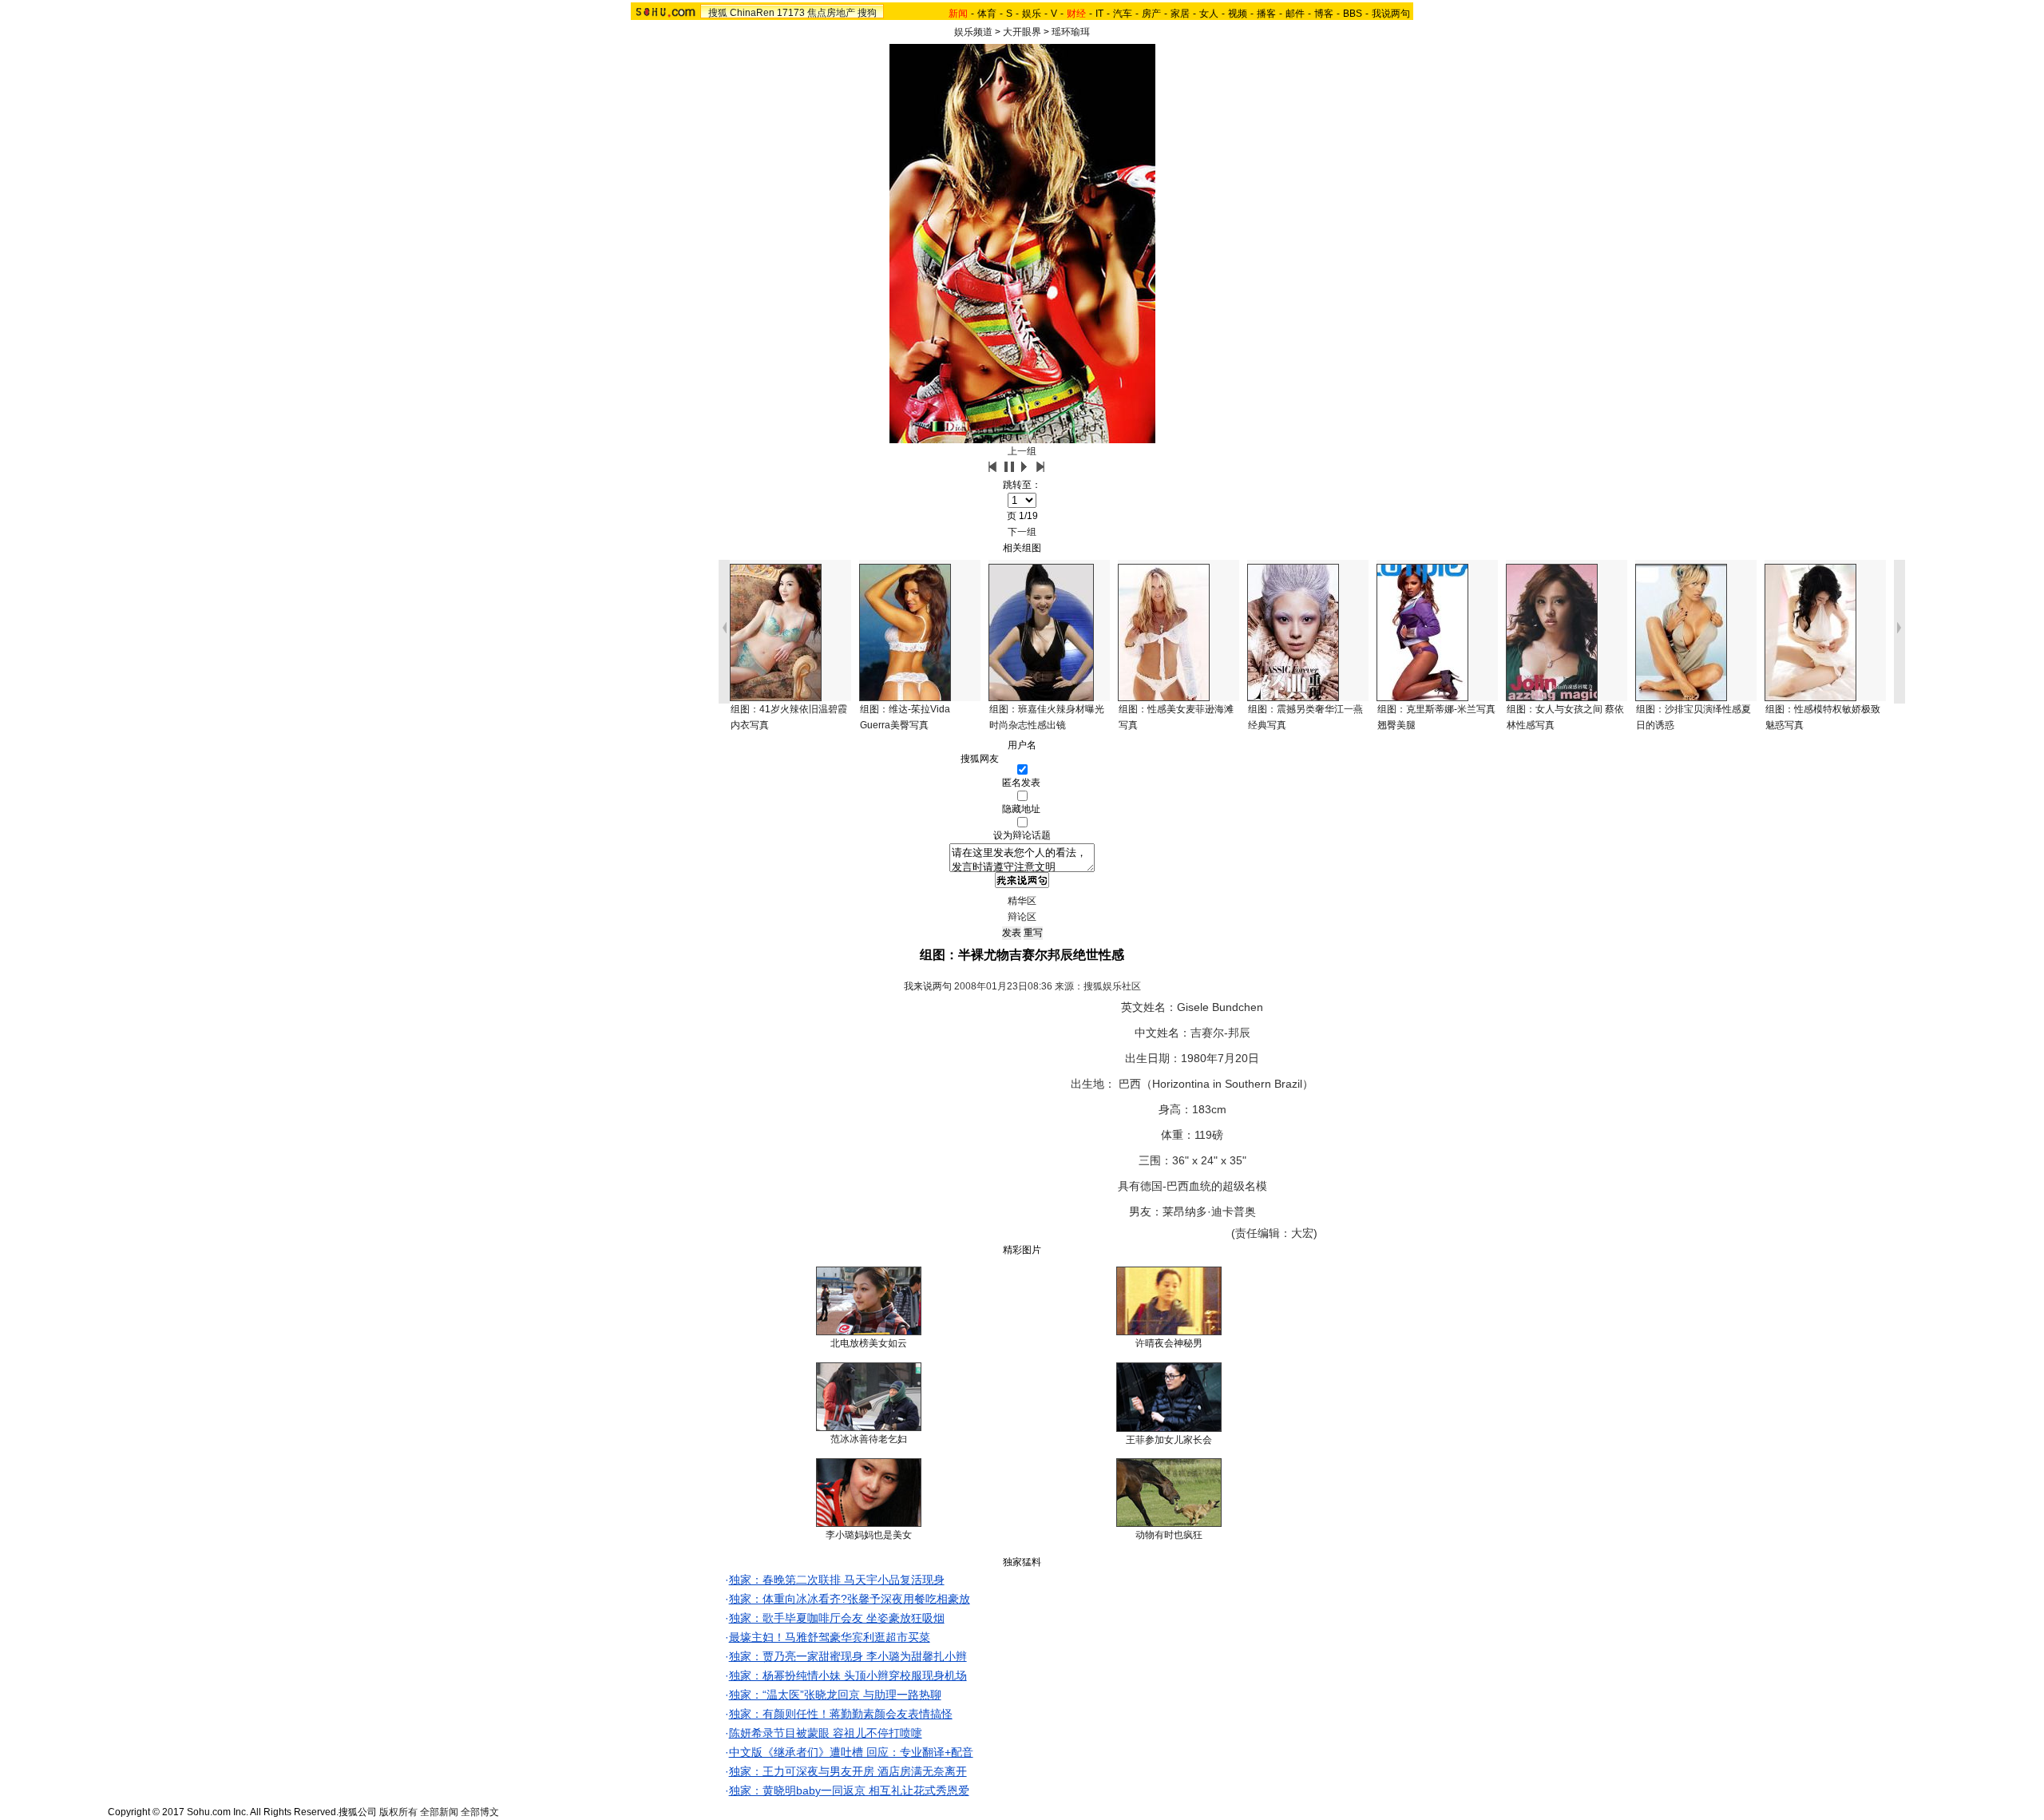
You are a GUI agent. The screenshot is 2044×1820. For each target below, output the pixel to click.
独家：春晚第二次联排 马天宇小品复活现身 (837, 1580)
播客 (1266, 14)
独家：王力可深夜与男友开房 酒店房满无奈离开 (848, 1771)
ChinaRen (752, 13)
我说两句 (1391, 14)
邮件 (1295, 14)
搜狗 (867, 13)
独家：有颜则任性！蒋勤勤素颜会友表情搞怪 (841, 1714)
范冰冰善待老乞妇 (869, 1439)
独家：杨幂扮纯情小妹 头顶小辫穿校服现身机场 (848, 1675)
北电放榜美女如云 (869, 1343)
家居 (1180, 14)
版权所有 (398, 1812)
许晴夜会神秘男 (1169, 1343)
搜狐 (718, 13)
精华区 (1022, 901)
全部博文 (480, 1812)
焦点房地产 (831, 13)
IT (1099, 14)
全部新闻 (439, 1812)
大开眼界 (1022, 32)
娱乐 (1032, 14)
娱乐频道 (973, 32)
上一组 (1022, 451)
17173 (791, 13)
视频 (1238, 14)
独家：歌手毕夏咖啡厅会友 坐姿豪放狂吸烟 (837, 1618)
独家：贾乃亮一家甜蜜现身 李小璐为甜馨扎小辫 (848, 1656)
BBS (1353, 14)
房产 (1151, 14)
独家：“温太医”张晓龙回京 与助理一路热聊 (835, 1695)
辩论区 (1022, 917)
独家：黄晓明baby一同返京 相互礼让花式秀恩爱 (849, 1790)
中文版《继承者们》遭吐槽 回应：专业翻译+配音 (851, 1752)
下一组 (1022, 532)
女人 (1209, 14)
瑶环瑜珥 (1071, 32)
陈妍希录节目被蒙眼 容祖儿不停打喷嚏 (826, 1733)
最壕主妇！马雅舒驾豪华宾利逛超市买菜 (830, 1637)
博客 (1324, 14)
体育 (987, 14)
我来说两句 (928, 986)
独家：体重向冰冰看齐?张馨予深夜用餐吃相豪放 (850, 1599)
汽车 (1123, 14)
